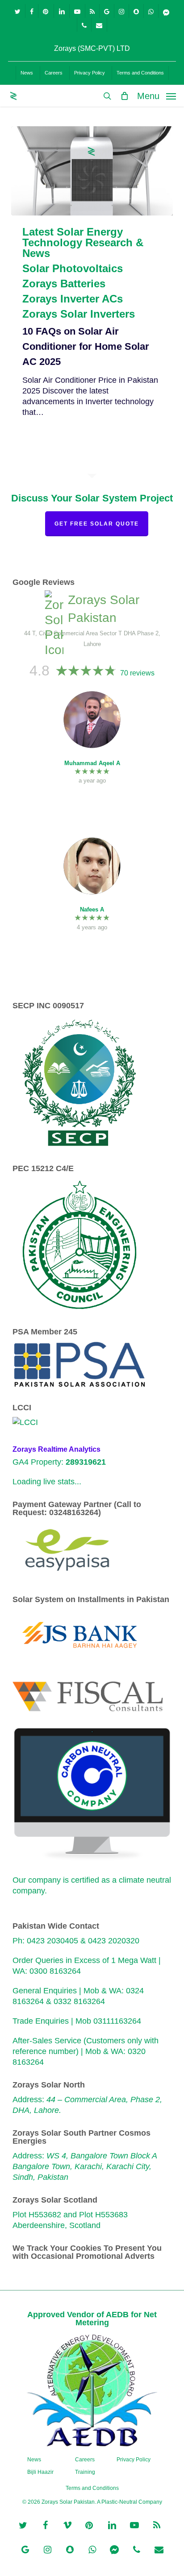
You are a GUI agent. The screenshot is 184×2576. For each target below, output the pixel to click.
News (34, 2460)
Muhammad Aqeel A (92, 763)
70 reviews (137, 673)
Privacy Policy (134, 2460)
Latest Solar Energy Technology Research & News (83, 243)
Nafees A (92, 909)
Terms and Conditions (92, 2488)
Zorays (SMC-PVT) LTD (92, 48)
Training (85, 2472)
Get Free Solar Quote (97, 524)
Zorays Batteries (64, 284)
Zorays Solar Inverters (79, 314)
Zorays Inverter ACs (73, 299)
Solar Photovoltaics (73, 269)
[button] (157, 95)
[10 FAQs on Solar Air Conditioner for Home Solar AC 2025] (92, 171)
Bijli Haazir (40, 2472)
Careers (85, 2460)
